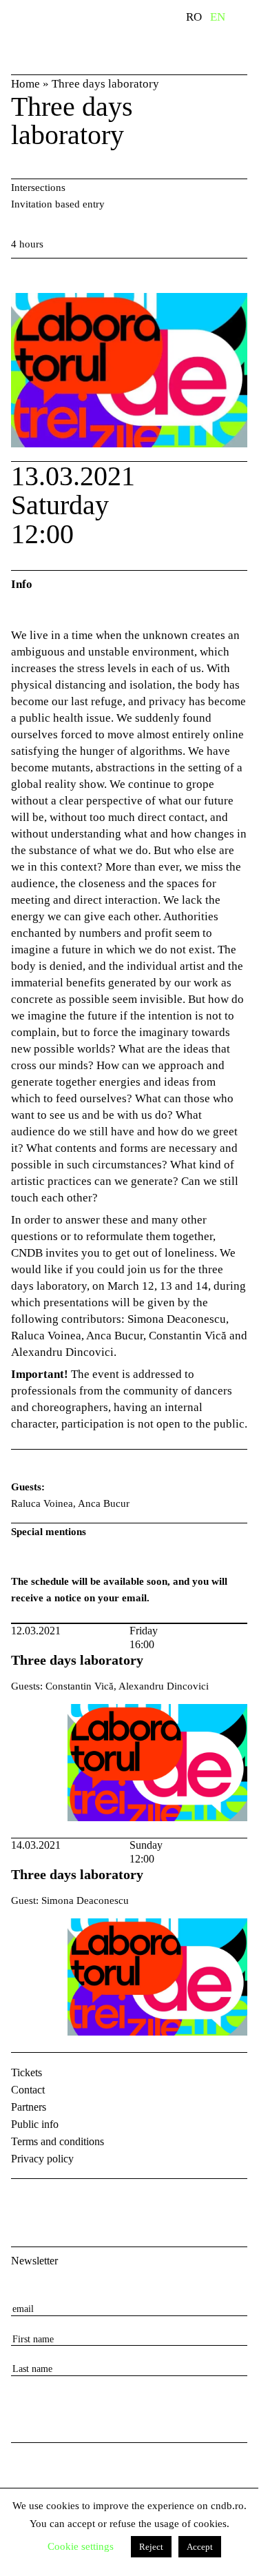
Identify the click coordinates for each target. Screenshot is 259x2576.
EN (218, 17)
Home (25, 84)
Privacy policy (42, 2159)
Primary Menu (248, 19)
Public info (35, 2124)
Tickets (27, 2072)
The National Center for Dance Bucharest (73, 37)
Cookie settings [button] (81, 2546)
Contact (28, 2090)
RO (194, 17)
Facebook (23, 2201)
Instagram (59, 2201)
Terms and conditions (58, 2141)
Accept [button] (200, 2547)
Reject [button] (151, 2547)
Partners (29, 2107)
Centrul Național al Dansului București (35, 2475)
